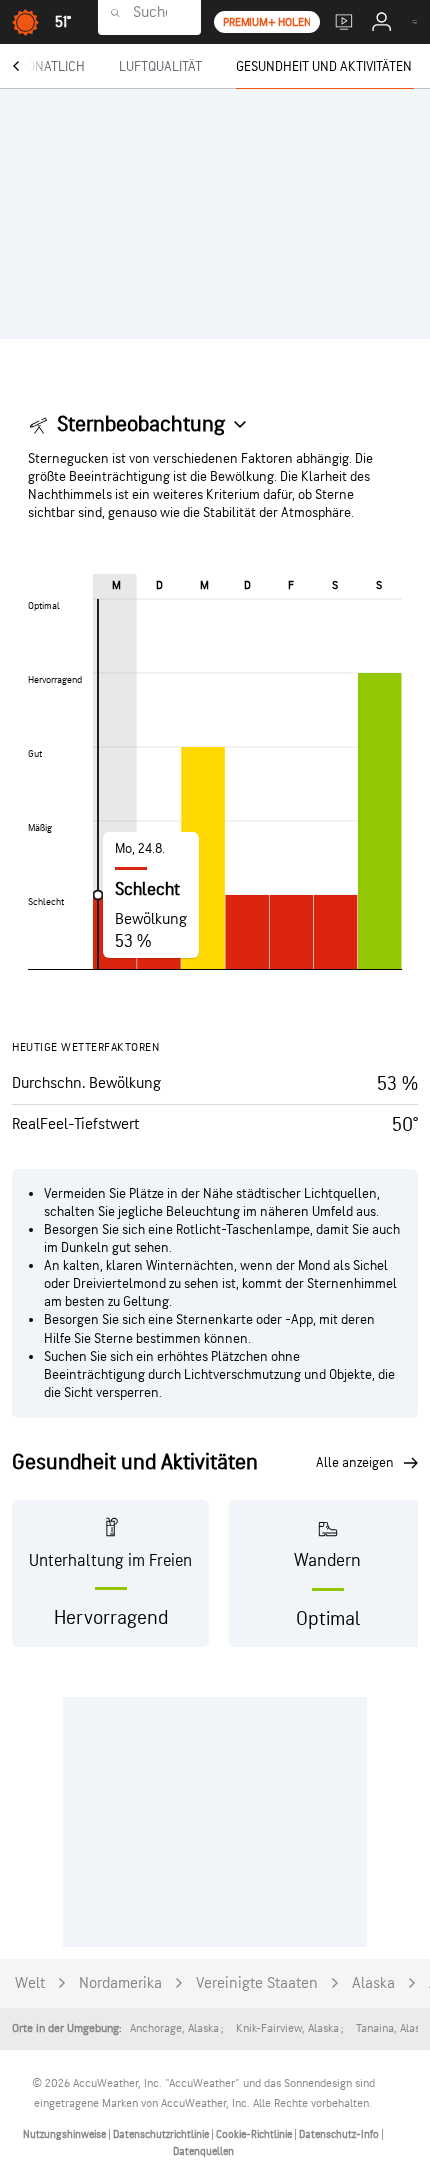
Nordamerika (120, 1983)
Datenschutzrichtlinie (162, 2134)
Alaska (373, 1983)
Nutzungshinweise (65, 2134)
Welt (30, 1983)
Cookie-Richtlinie (255, 2134)
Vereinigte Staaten (257, 1983)
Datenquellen (203, 2151)
